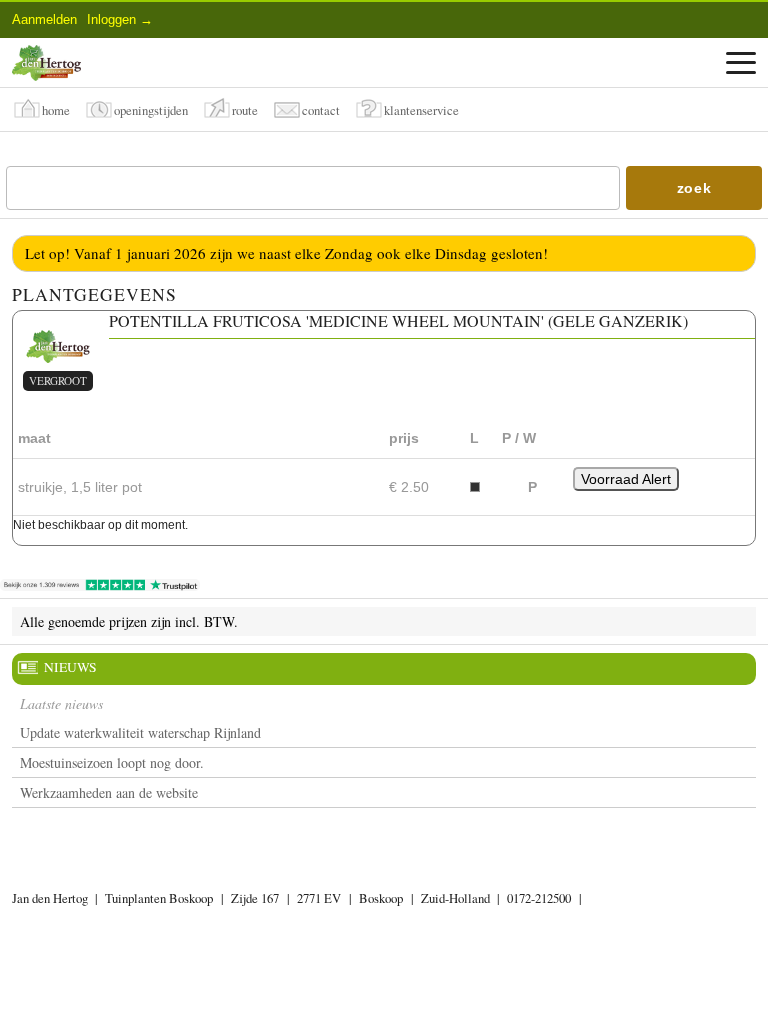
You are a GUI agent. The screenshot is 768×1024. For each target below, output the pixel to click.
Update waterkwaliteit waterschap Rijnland (140, 732)
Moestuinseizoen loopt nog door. (112, 762)
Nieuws (70, 667)
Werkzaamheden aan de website (109, 792)
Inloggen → (120, 19)
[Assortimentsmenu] (741, 63)
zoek (694, 188)
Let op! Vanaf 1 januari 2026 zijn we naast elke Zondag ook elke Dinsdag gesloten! (286, 253)
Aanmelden (44, 19)
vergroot (58, 380)
